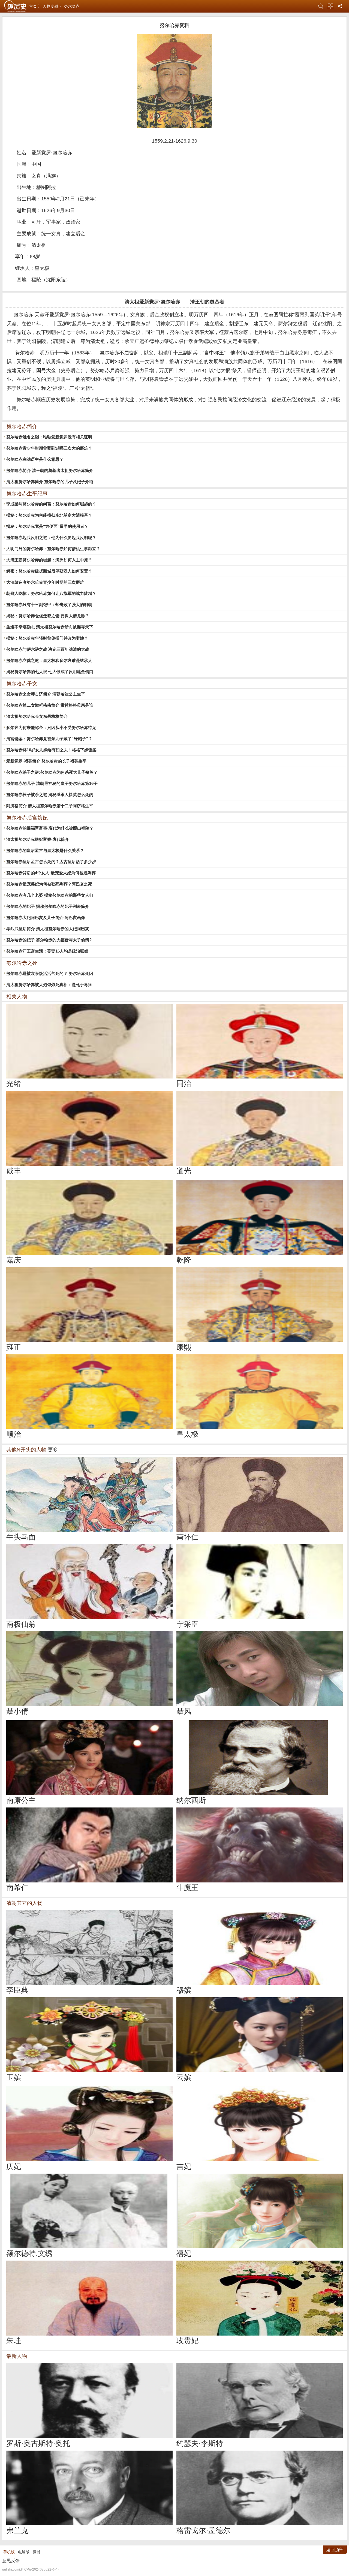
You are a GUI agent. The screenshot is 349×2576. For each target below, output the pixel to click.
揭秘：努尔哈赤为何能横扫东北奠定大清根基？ (49, 515)
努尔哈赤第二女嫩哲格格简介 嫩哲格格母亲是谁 (50, 705)
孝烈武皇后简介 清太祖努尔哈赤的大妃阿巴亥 (48, 929)
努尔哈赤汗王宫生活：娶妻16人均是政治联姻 (47, 951)
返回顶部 (335, 2550)
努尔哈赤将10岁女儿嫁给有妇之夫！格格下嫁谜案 (51, 750)
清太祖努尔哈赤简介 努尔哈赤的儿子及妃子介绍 (50, 482)
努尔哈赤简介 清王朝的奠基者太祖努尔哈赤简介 (50, 470)
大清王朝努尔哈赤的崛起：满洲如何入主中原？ (49, 560)
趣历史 (15, 6)
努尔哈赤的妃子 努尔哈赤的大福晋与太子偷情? (49, 940)
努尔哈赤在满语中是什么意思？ (35, 459)
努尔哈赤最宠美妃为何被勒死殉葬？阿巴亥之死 (49, 884)
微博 (37, 2552)
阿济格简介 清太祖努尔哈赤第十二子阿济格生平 (50, 806)
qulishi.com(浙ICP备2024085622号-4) (30, 2569)
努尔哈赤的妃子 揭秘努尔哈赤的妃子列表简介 (48, 906)
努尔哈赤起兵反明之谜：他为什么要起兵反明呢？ (51, 537)
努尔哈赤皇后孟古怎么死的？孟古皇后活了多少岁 (51, 862)
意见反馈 (11, 2561)
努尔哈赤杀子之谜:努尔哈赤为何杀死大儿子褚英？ (52, 772)
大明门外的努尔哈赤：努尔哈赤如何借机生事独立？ (53, 549)
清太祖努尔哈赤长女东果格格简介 (37, 716)
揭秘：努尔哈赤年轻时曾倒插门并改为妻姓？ (47, 638)
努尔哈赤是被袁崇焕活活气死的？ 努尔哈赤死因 (50, 973)
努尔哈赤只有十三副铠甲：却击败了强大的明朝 (49, 605)
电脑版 (24, 2552)
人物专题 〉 (53, 6)
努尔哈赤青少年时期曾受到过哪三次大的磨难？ (49, 448)
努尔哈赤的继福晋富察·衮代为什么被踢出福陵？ (50, 828)
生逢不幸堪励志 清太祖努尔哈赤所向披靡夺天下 (50, 627)
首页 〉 (35, 6)
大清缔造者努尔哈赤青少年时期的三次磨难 (45, 582)
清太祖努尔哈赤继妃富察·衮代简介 (38, 839)
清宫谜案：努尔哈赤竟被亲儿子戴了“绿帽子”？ (49, 739)
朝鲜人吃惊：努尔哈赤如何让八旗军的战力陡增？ (51, 593)
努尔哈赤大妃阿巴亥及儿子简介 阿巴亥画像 (46, 918)
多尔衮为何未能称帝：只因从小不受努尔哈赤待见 (51, 727)
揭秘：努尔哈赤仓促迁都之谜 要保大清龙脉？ (48, 616)
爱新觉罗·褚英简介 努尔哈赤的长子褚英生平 (46, 761)
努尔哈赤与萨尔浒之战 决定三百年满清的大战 (48, 649)
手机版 (9, 2552)
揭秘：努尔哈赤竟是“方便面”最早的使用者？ (47, 526)
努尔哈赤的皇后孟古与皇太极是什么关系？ (45, 850)
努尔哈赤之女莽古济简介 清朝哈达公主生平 (46, 694)
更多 (53, 1450)
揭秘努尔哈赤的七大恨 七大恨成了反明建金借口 (50, 672)
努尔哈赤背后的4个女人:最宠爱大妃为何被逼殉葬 (51, 873)
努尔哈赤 (72, 6)
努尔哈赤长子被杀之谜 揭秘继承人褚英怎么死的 (50, 795)
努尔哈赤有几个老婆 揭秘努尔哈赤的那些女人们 (50, 895)
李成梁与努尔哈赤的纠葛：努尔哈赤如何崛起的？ (51, 504)
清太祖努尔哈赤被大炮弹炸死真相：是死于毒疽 (49, 985)
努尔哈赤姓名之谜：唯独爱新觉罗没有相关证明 (49, 437)
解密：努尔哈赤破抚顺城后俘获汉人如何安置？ (49, 571)
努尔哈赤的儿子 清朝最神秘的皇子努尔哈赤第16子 (52, 783)
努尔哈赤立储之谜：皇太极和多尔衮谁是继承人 (49, 660)
